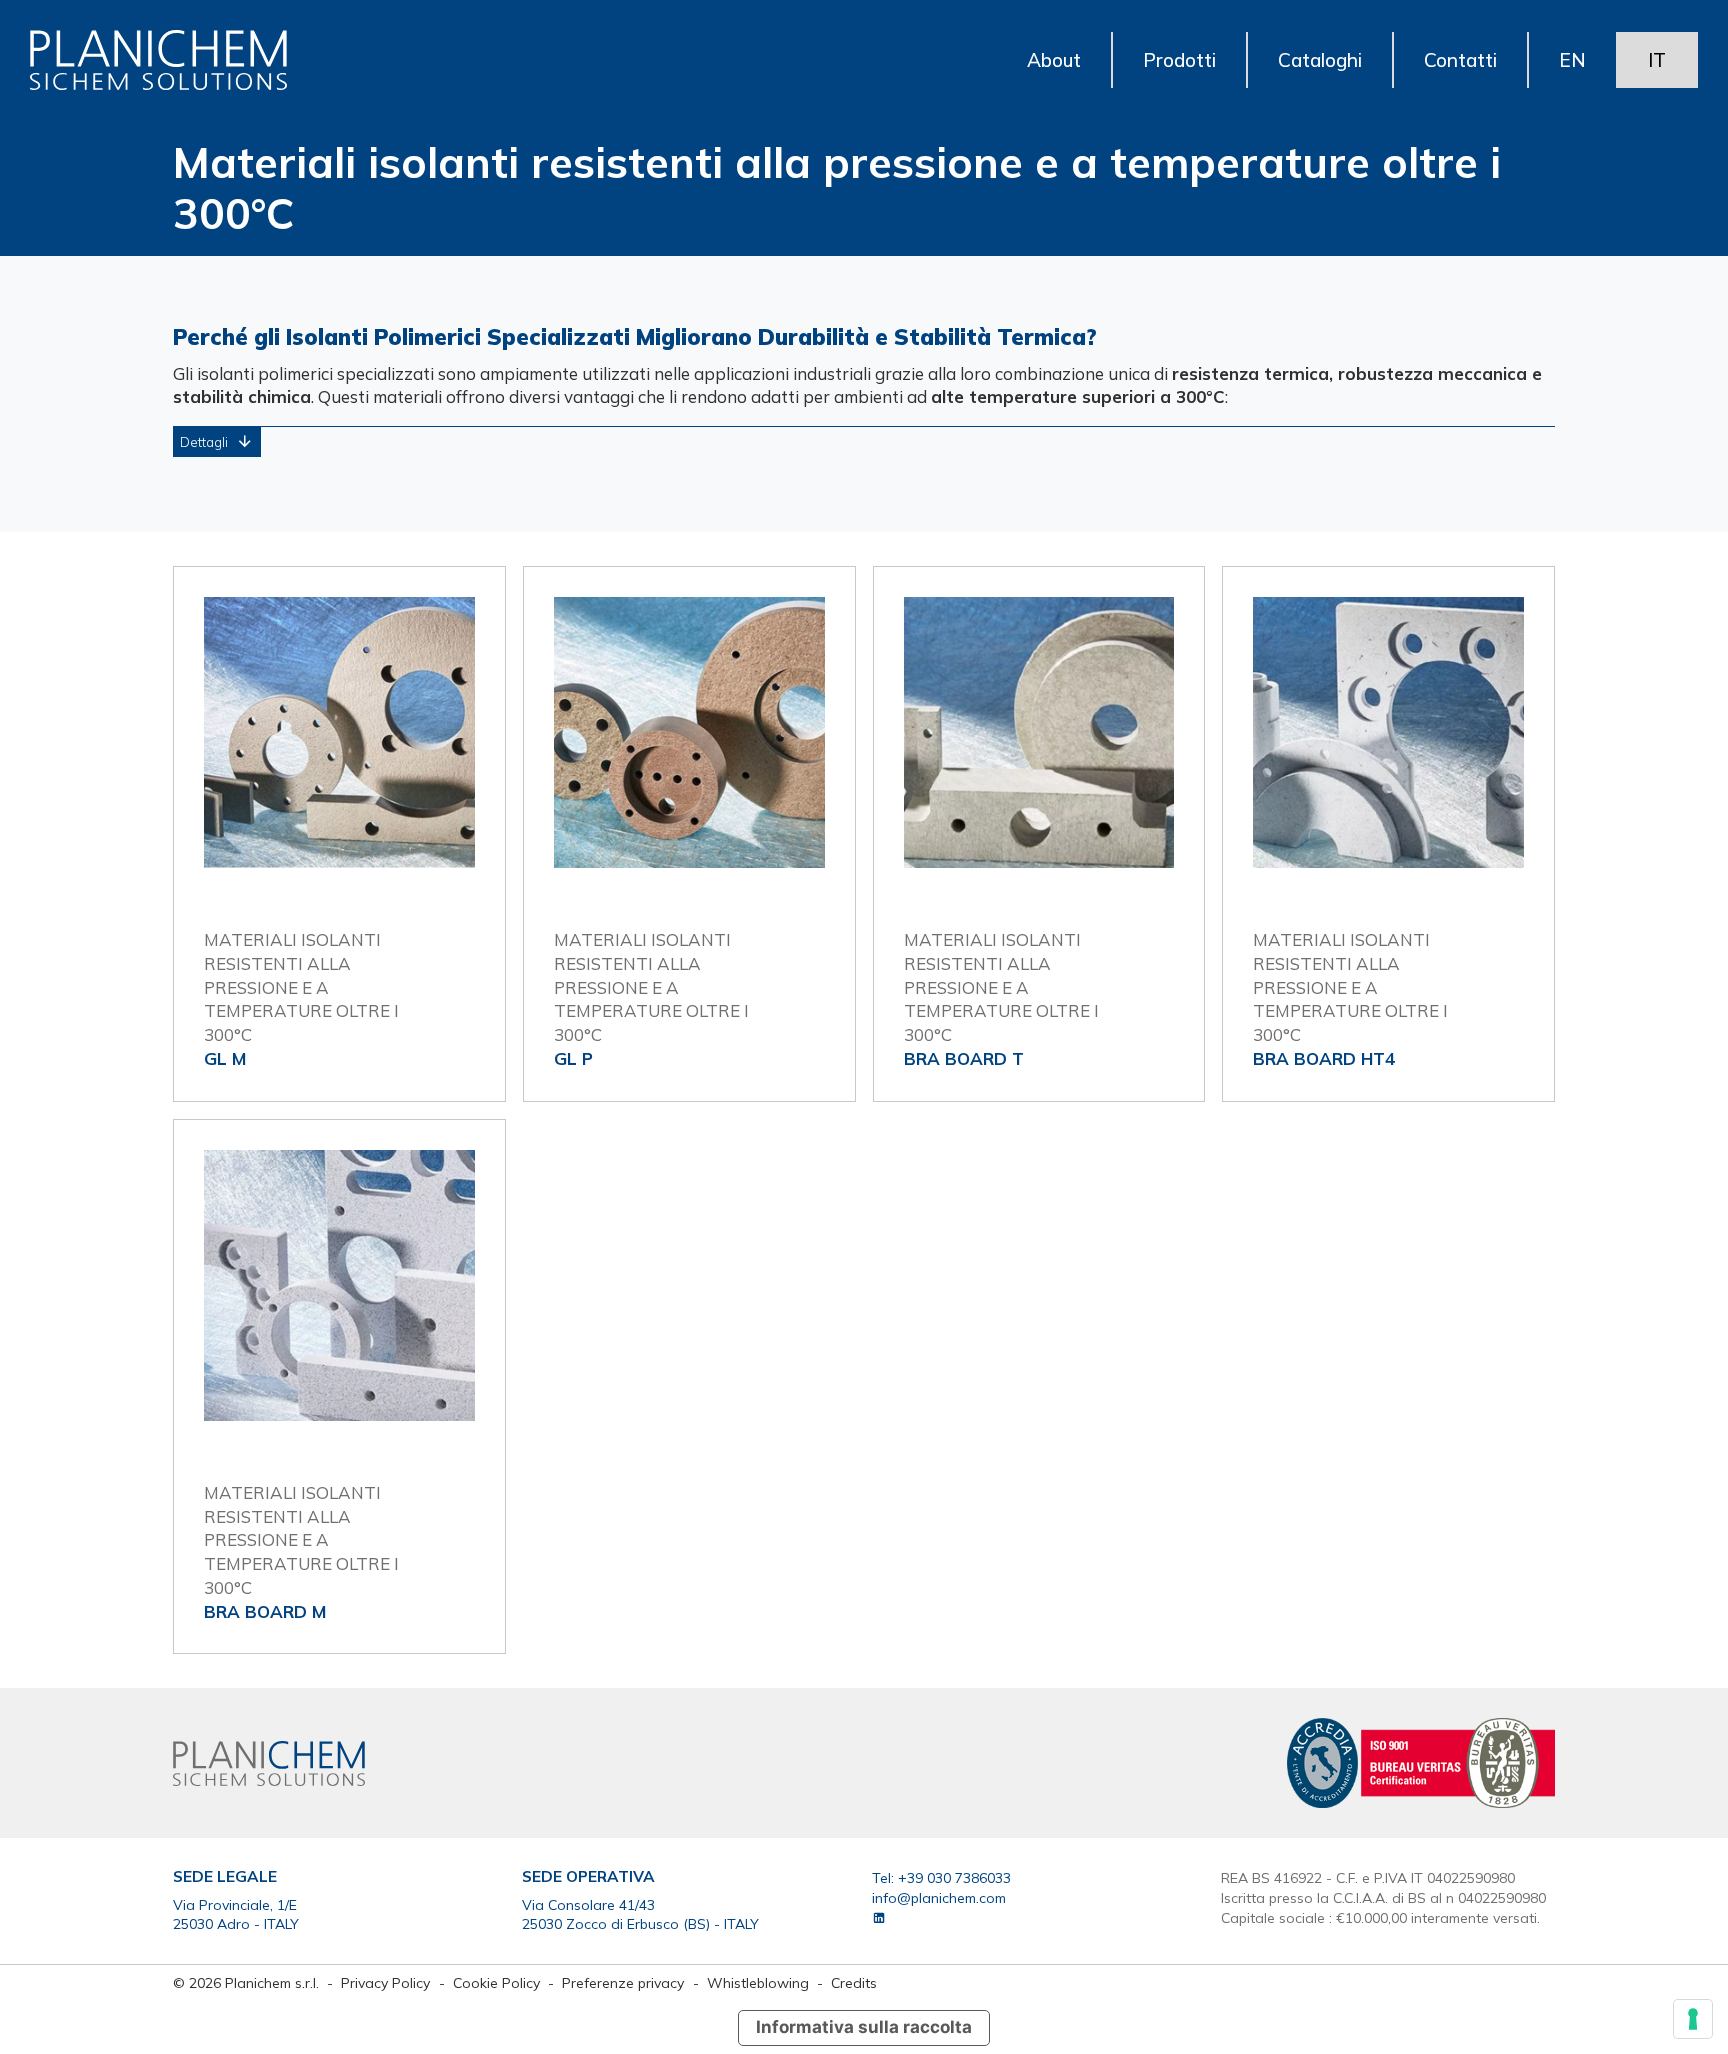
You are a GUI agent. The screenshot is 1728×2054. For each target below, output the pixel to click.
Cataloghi (1320, 60)
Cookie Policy (498, 1982)
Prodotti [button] (1179, 60)
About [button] (1054, 60)
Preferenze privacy (623, 1982)
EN (1572, 60)
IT (1657, 60)
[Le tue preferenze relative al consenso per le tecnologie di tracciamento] (1693, 2019)
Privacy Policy (387, 1982)
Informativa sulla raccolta (864, 2027)
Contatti (1460, 60)
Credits (854, 1982)
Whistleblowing (758, 1982)
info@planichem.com (939, 1897)
